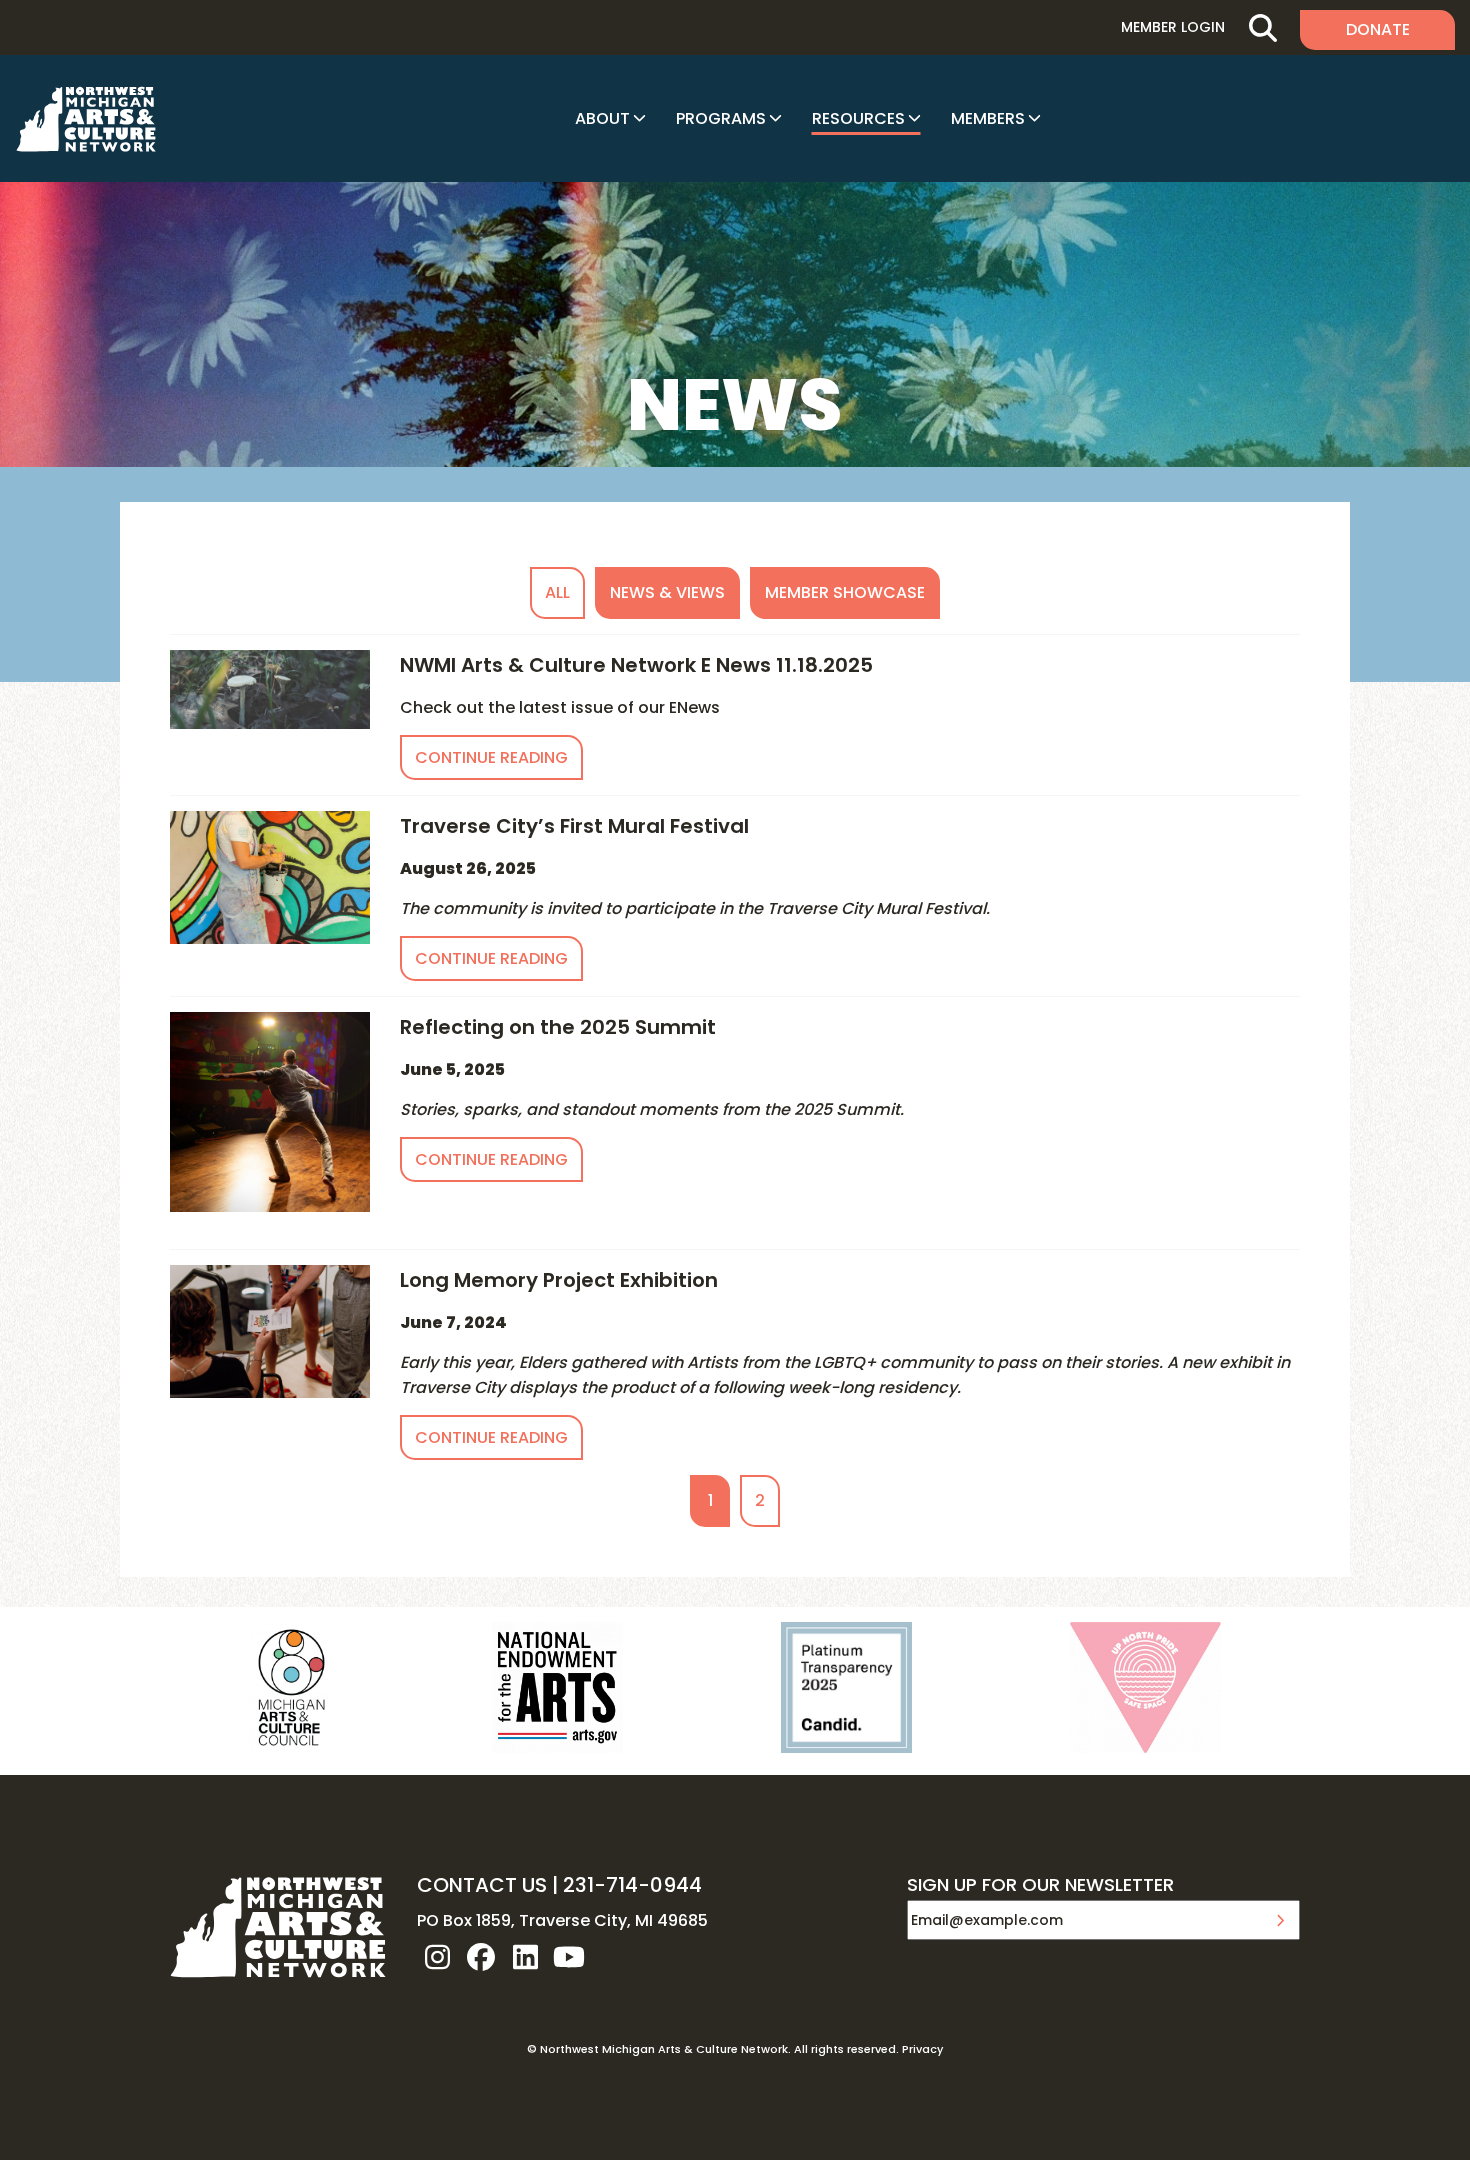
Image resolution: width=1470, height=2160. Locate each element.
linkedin (525, 1957)
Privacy (922, 2049)
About (602, 118)
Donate (1378, 29)
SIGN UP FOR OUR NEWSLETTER (1040, 1886)
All (557, 592)
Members (988, 118)
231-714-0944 (632, 1885)
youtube (569, 1957)
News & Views (667, 592)
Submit (1280, 1920)
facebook (481, 1957)
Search (1262, 27)
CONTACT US (482, 1885)
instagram (437, 1957)
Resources (858, 118)
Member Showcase (845, 592)
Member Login (1173, 27)
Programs (721, 118)
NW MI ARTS (86, 119)
